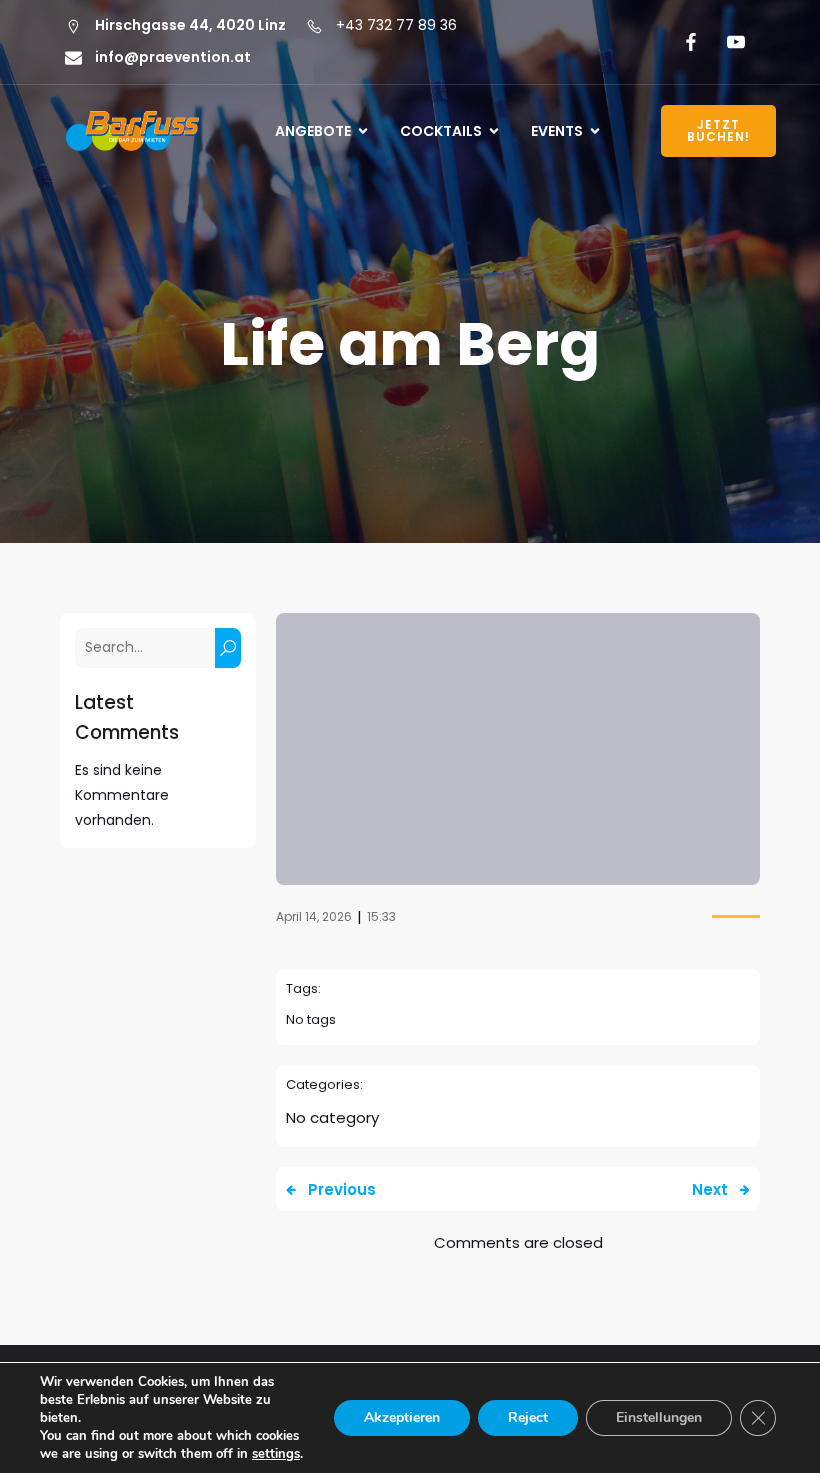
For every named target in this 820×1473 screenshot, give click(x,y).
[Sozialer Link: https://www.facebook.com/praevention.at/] (687, 42)
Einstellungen (659, 1417)
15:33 (381, 916)
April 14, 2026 (314, 916)
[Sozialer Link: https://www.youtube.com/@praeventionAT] (732, 42)
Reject (528, 1417)
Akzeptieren (402, 1417)
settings (276, 1454)
